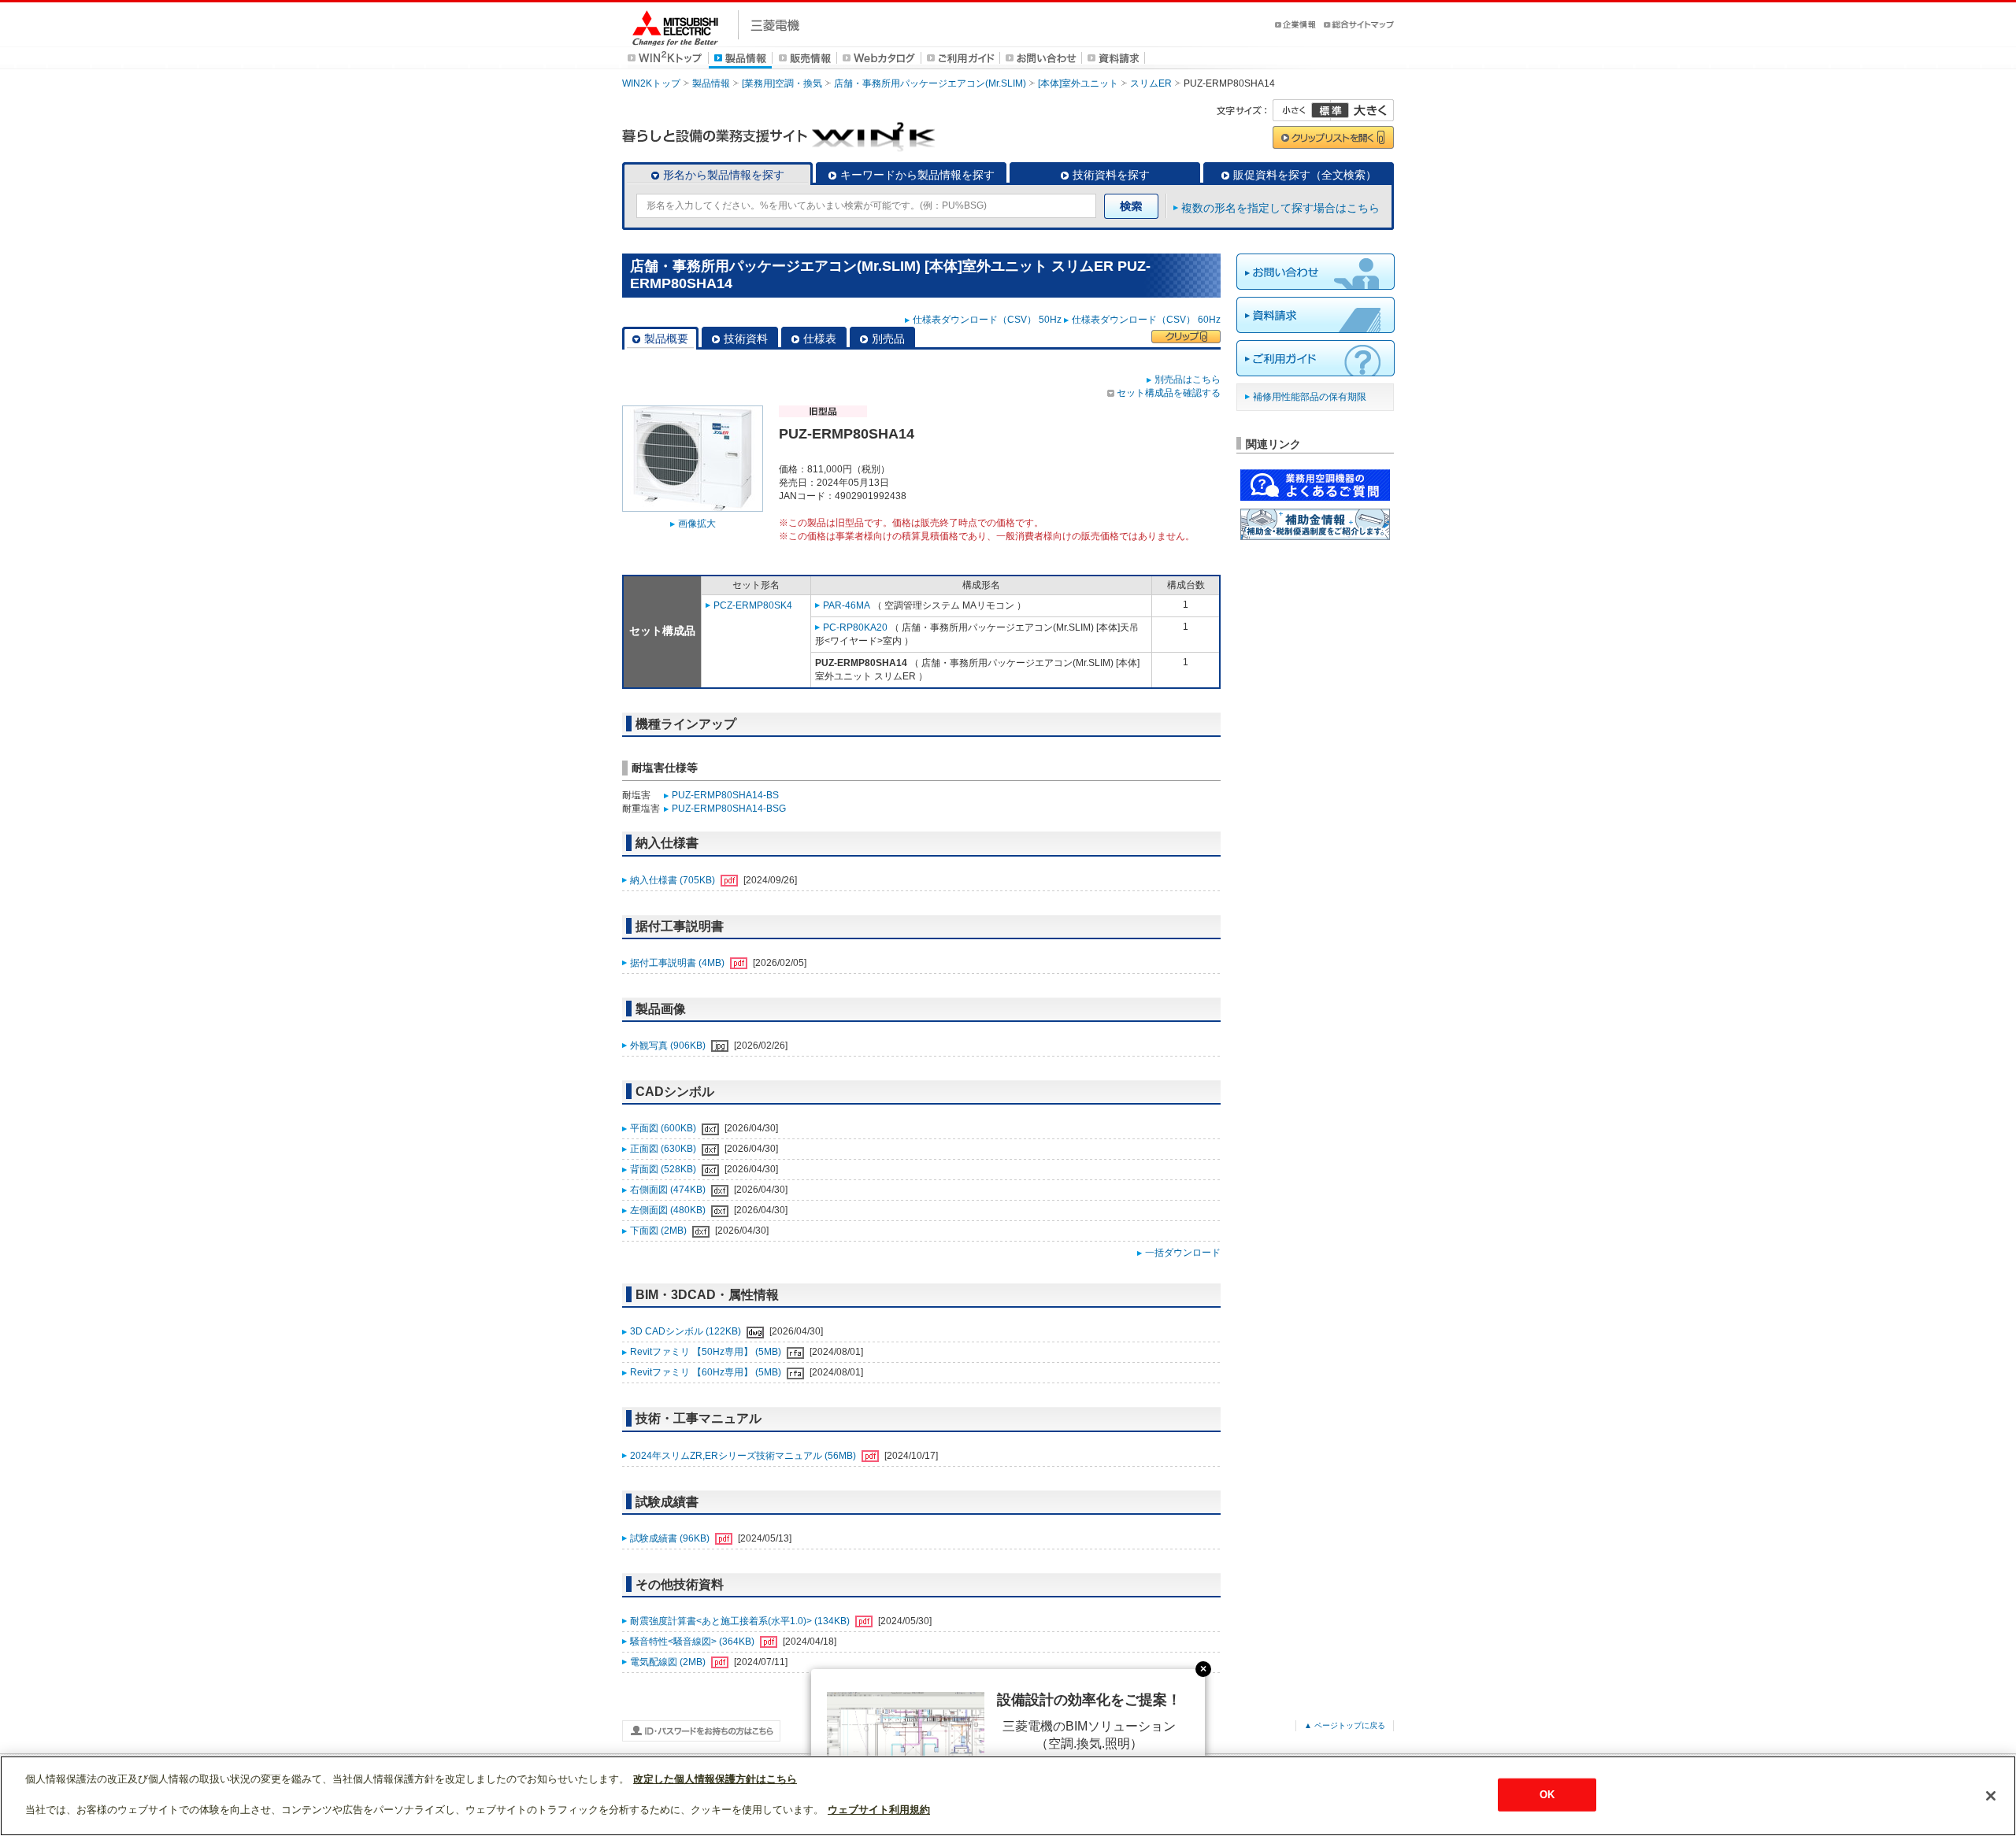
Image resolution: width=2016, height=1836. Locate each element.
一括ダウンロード (1183, 1253)
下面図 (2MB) (660, 1231)
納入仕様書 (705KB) (674, 880)
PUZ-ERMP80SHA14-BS (725, 795)
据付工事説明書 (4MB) (678, 963)
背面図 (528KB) (664, 1169)
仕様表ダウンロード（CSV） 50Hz (987, 320)
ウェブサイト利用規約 (879, 1810)
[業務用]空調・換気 (782, 83)
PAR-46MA (847, 605)
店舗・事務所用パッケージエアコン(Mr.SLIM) (930, 83)
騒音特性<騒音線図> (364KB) (693, 1642)
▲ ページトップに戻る (1345, 1725)
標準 (1330, 110)
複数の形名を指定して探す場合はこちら (1280, 208)
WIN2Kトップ (651, 83)
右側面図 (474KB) (669, 1190)
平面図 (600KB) (664, 1128)
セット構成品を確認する (1169, 393)
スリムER (1151, 83)
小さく (1302, 110)
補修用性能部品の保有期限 (1310, 397)
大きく (1362, 110)
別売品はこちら (1188, 379)
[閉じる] (1991, 1796)
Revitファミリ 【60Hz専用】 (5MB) (707, 1372)
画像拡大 (697, 524)
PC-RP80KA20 (855, 627)
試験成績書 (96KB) (671, 1538)
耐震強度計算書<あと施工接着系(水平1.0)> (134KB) (741, 1621)
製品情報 (711, 83)
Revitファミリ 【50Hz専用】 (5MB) (707, 1352)
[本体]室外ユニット (1078, 83)
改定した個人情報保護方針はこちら (715, 1779)
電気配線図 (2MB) (669, 1662)
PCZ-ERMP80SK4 (753, 605)
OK (1547, 1795)
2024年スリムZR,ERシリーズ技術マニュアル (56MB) (744, 1456)
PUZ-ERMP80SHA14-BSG (729, 809)
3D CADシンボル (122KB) (687, 1331)
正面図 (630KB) (664, 1149)
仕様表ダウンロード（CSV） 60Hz (1146, 320)
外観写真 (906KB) (669, 1046)
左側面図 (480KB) (669, 1210)
